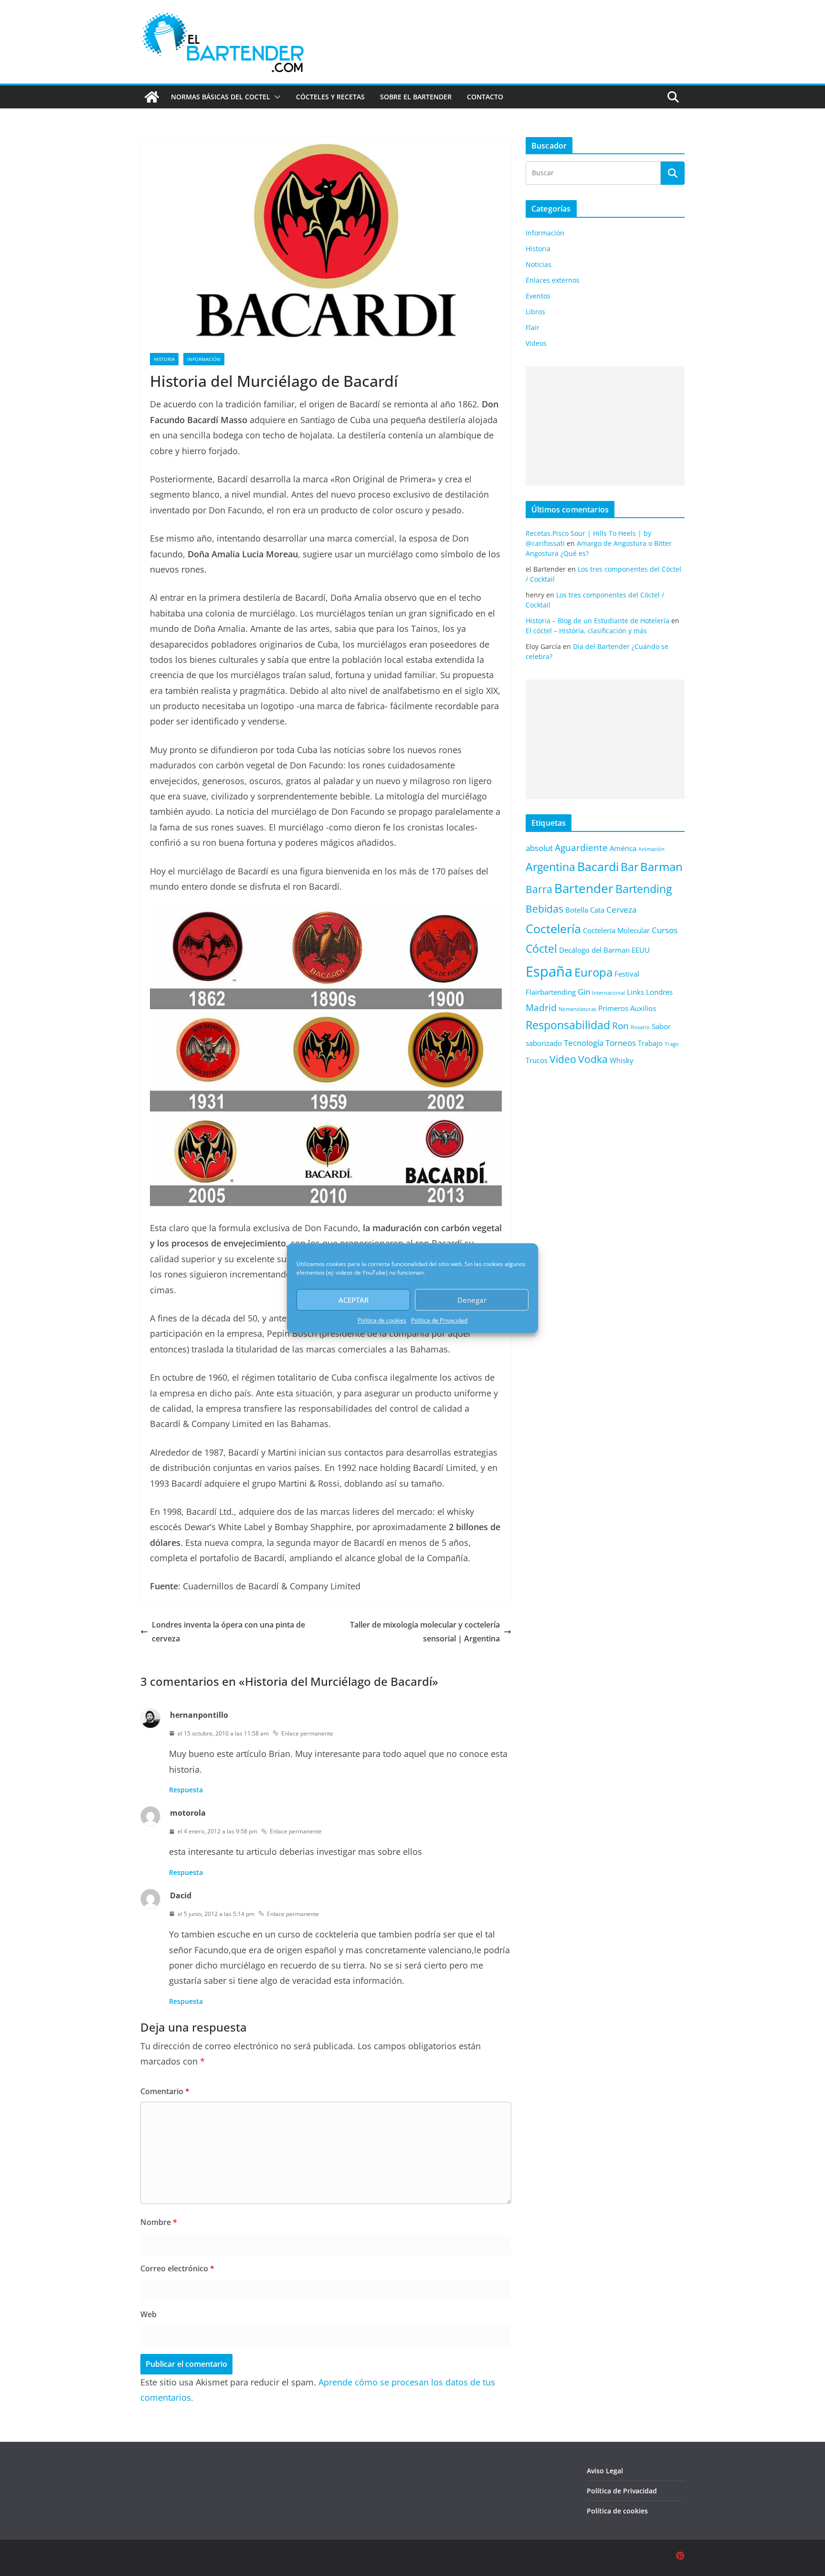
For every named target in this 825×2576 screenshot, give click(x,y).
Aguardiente (581, 847)
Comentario (165, 2091)
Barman (661, 867)
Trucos (537, 1060)
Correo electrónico (177, 2268)
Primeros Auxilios (627, 1008)
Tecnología (584, 1043)
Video (563, 1059)
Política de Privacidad (439, 1320)
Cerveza (621, 910)
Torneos (621, 1043)
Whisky (622, 1060)
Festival (627, 974)
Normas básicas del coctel (221, 97)
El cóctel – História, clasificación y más (586, 631)
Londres (659, 992)
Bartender (584, 888)
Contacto (485, 97)
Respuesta (186, 1790)
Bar (629, 867)
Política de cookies (382, 1320)
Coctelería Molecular (616, 930)
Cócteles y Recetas (330, 97)
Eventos (538, 296)
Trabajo (650, 1043)
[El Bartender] (152, 97)
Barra (539, 889)
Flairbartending (551, 992)
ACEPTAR (354, 1300)
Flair (533, 327)
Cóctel (541, 949)
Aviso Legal (605, 2471)
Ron (620, 1026)
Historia (164, 359)
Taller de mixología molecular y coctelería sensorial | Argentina (425, 1632)
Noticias (539, 264)
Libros (535, 312)
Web (148, 2314)
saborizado (544, 1043)
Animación (651, 849)
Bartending (644, 889)
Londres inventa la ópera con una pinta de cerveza (228, 1632)
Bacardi (598, 866)
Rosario (640, 1027)
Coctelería (553, 928)
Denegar (472, 1300)
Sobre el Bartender (416, 97)
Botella (577, 910)
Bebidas (545, 909)
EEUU (641, 950)
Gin (584, 992)
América (623, 848)
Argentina (550, 867)
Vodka (593, 1059)
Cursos (665, 930)
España (549, 971)
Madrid (541, 1007)
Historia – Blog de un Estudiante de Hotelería (598, 621)
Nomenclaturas (577, 1009)
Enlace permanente (307, 1733)
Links (635, 992)
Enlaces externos (553, 280)
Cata (597, 910)
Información (204, 359)
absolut (539, 848)
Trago (672, 1044)
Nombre (159, 2222)
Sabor (661, 1026)
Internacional (608, 993)
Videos (536, 343)
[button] (275, 97)
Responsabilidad (568, 1025)
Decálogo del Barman (594, 950)
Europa (593, 972)
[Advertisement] (605, 426)
